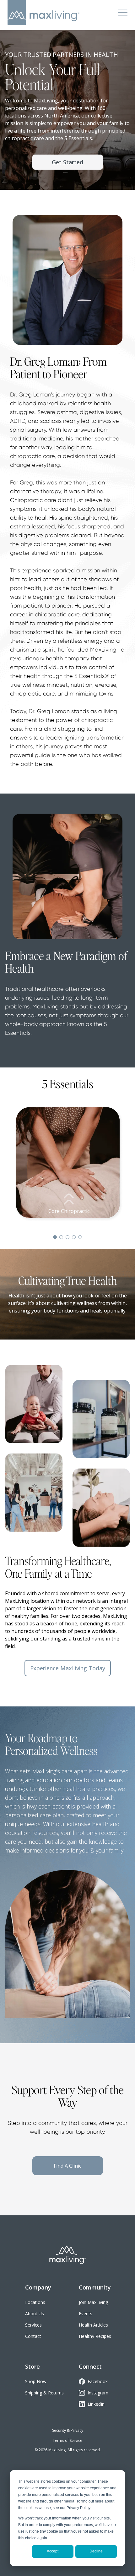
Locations (35, 2302)
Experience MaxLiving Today (68, 1668)
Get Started (67, 162)
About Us (35, 2314)
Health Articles (93, 2325)
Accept (53, 2551)
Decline (96, 2551)
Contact (33, 2336)
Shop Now (36, 2381)
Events (86, 2314)
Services (33, 2325)
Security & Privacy (68, 2430)
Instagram (98, 2393)
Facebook (98, 2381)
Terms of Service (67, 2440)
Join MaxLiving (93, 2302)
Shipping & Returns (44, 2393)
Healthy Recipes (95, 2336)
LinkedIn (96, 2404)
